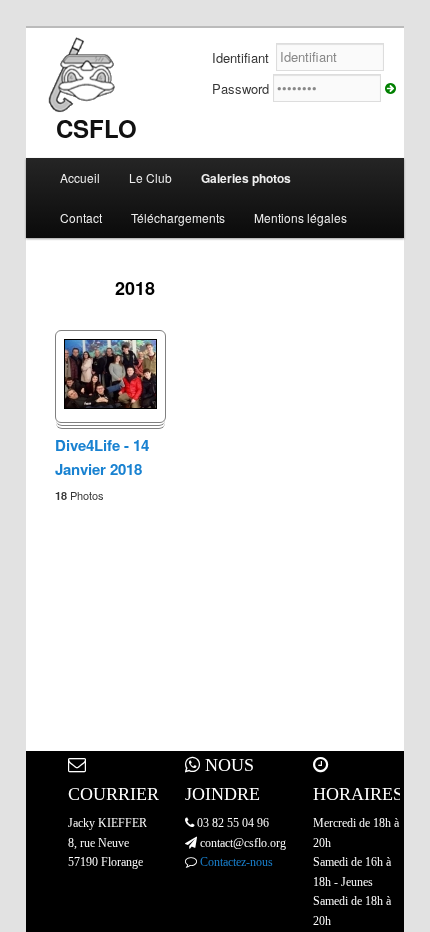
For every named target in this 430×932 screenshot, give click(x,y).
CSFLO (96, 128)
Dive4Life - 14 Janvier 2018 (102, 457)
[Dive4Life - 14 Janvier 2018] (110, 403)
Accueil (80, 177)
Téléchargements (178, 217)
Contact (81, 217)
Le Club (150, 177)
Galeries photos (246, 178)
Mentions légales (300, 217)
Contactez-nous (236, 862)
